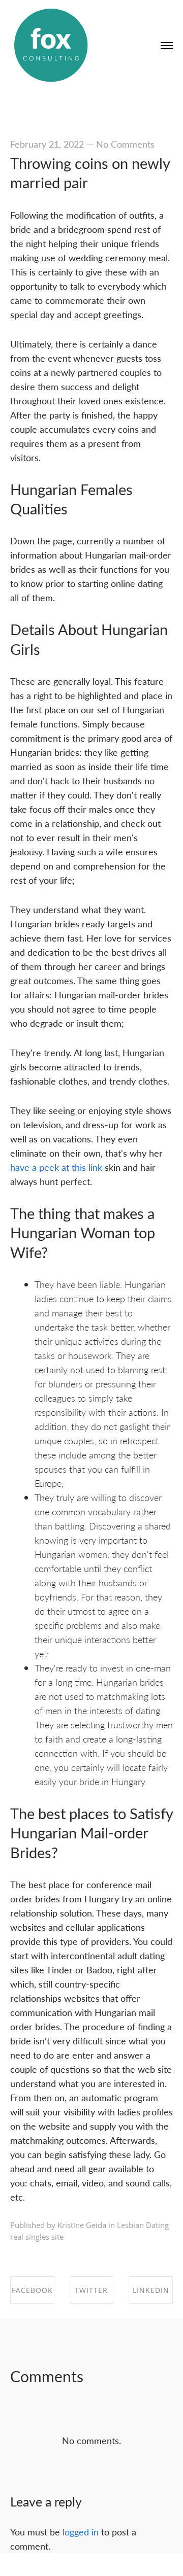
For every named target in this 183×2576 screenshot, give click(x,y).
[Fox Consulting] (51, 46)
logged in (81, 2532)
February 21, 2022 (47, 144)
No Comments (125, 144)
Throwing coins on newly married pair (90, 173)
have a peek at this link (56, 1167)
